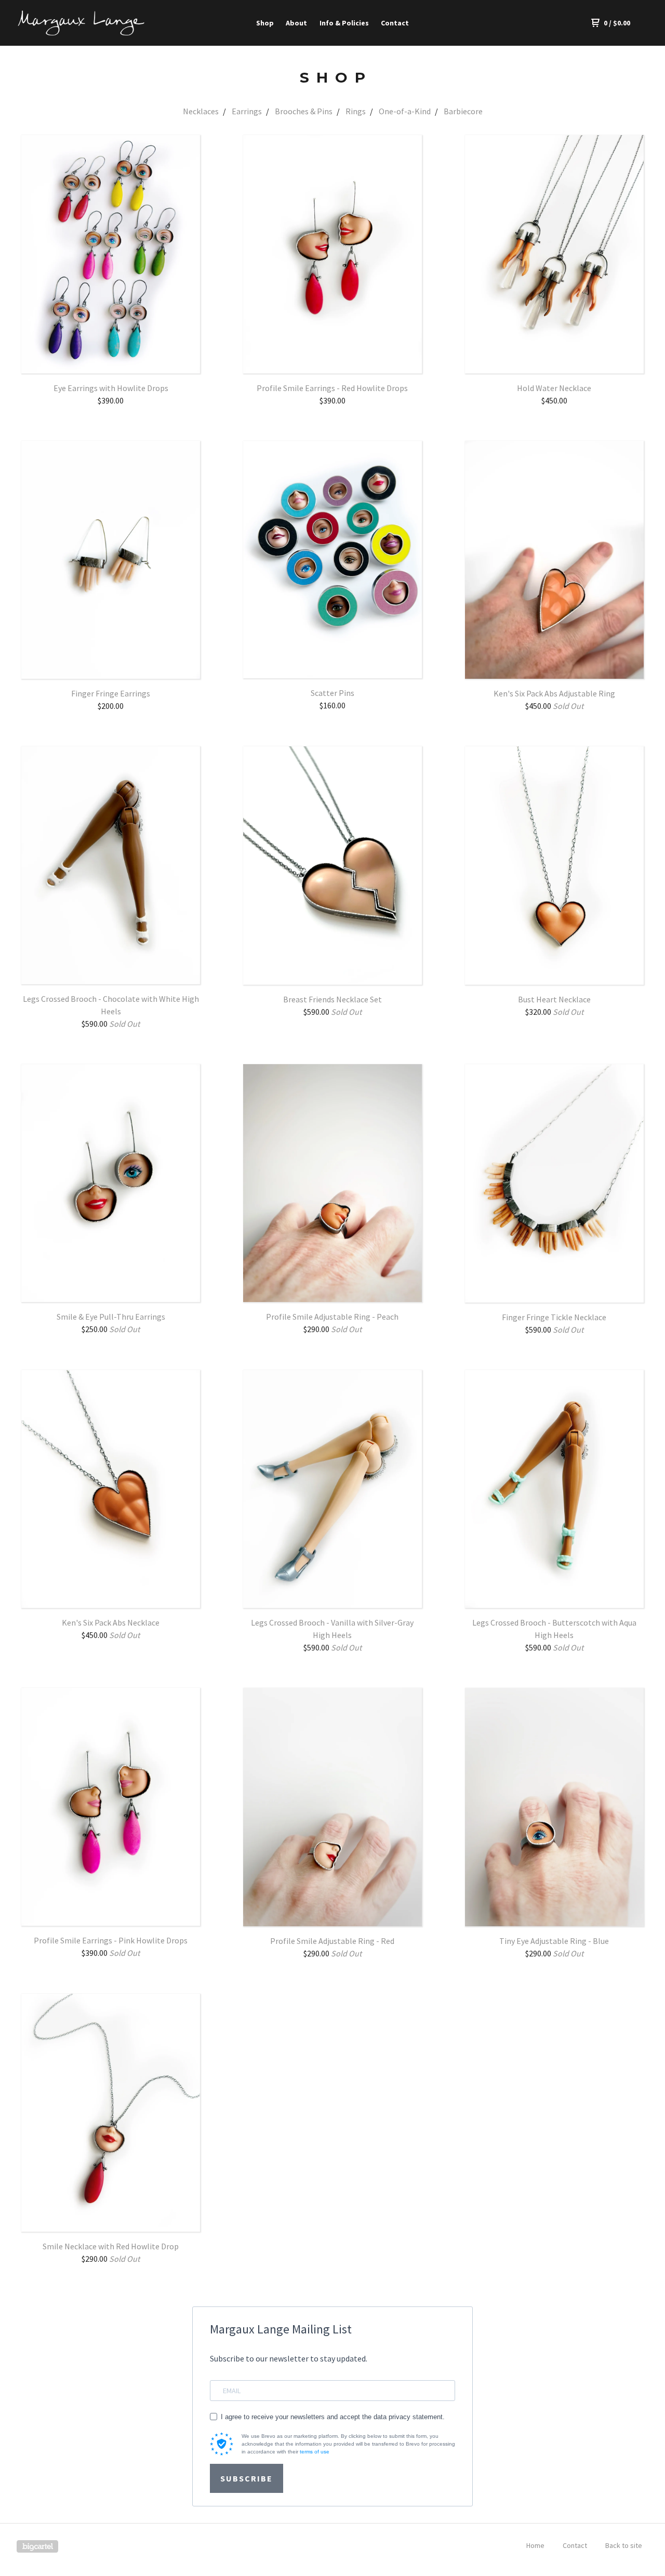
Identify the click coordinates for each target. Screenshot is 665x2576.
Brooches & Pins (304, 111)
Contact (395, 23)
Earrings (247, 111)
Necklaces (201, 111)
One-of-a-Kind (405, 111)
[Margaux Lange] (81, 23)
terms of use (315, 2452)
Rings (356, 111)
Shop (265, 23)
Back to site (624, 2545)
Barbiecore (463, 111)
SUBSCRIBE (247, 2478)
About (296, 23)
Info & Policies (344, 23)
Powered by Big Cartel (37, 2546)
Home (535, 2545)
